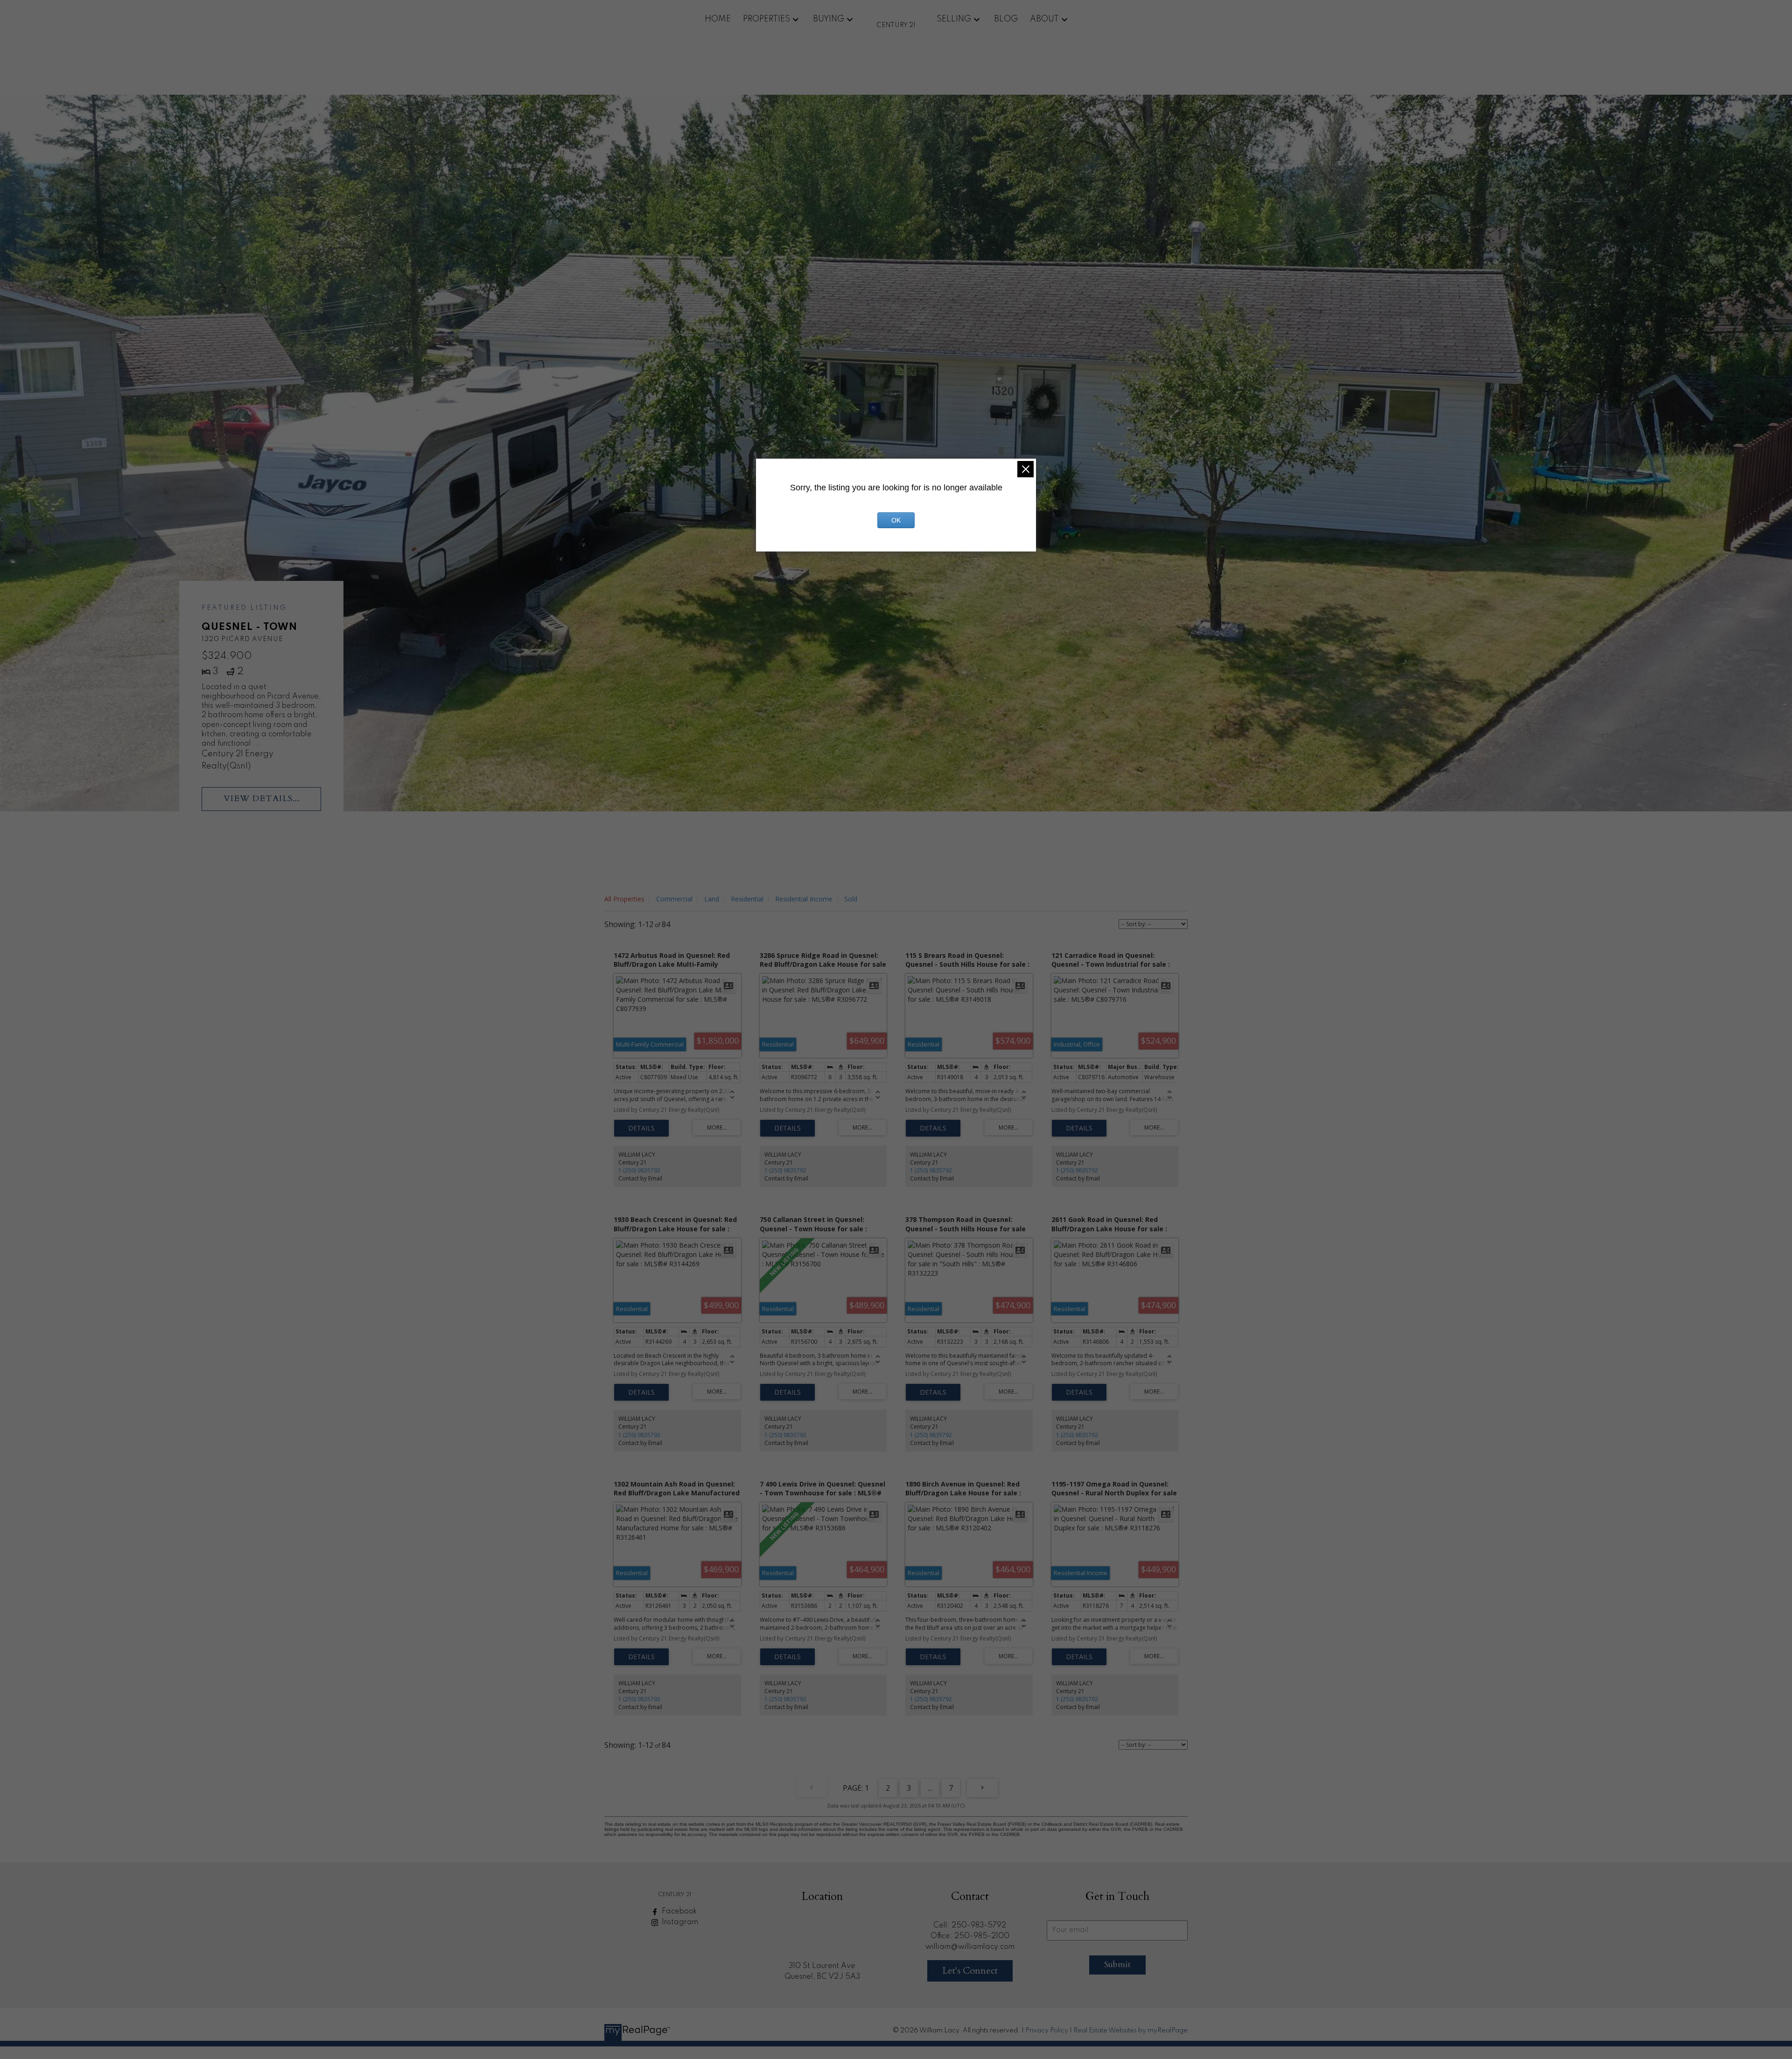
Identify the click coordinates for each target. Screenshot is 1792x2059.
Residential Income (804, 899)
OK (896, 520)
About (1044, 19)
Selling (954, 19)
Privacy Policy (1047, 2031)
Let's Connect (970, 1971)
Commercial (674, 899)
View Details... (262, 799)
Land (712, 899)
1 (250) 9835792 (639, 1170)
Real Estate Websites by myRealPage (1130, 2031)
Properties (766, 19)
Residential (747, 899)
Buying (829, 19)
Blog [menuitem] (1006, 19)
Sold (851, 899)
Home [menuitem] (718, 19)
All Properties (624, 899)
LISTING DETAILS (641, 1128)
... (930, 1788)
